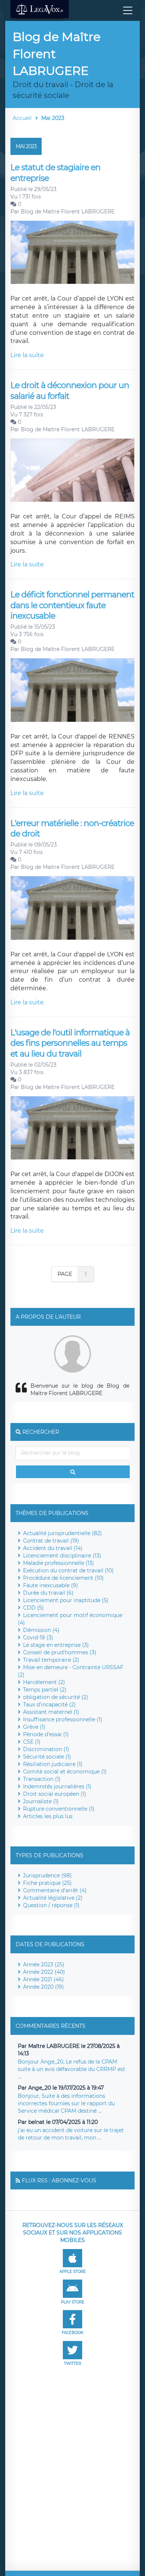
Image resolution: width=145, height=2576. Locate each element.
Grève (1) (34, 1727)
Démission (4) (41, 1630)
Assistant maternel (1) (51, 1712)
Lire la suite (27, 355)
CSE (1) (32, 1742)
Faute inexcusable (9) (51, 1585)
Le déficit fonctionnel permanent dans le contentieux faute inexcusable (72, 605)
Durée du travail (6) (48, 1593)
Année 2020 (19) (43, 1987)
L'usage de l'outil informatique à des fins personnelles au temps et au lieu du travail (70, 1043)
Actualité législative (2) (53, 1898)
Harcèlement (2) (44, 1682)
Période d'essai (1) (46, 1734)
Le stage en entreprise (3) (56, 1645)
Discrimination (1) (46, 1749)
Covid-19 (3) (38, 1638)
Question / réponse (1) (51, 1905)
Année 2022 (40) (44, 1972)
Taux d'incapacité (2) (49, 1705)
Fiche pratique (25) (47, 1883)
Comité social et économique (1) (65, 1772)
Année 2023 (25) (44, 1964)
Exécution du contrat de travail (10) (68, 1570)
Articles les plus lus (48, 1816)
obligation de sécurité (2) (56, 1697)
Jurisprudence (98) (47, 1875)
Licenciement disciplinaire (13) (62, 1556)
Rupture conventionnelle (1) (59, 1809)
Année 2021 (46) (43, 1979)
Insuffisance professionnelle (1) (63, 1719)
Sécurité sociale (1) (47, 1757)
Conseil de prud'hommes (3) (60, 1652)
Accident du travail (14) (53, 1548)
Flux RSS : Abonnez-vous (59, 2180)
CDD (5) (33, 1608)
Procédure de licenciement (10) (63, 1578)
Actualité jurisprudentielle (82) (62, 1533)
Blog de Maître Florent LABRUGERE (68, 212)
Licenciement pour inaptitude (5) (66, 1600)
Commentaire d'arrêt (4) (55, 1890)
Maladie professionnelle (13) (59, 1563)
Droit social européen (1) (55, 1794)
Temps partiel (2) (45, 1690)
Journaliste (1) (41, 1801)
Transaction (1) (42, 1779)
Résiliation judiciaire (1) (53, 1764)
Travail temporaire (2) (51, 1660)
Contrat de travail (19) (51, 1541)
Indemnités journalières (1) (57, 1786)
